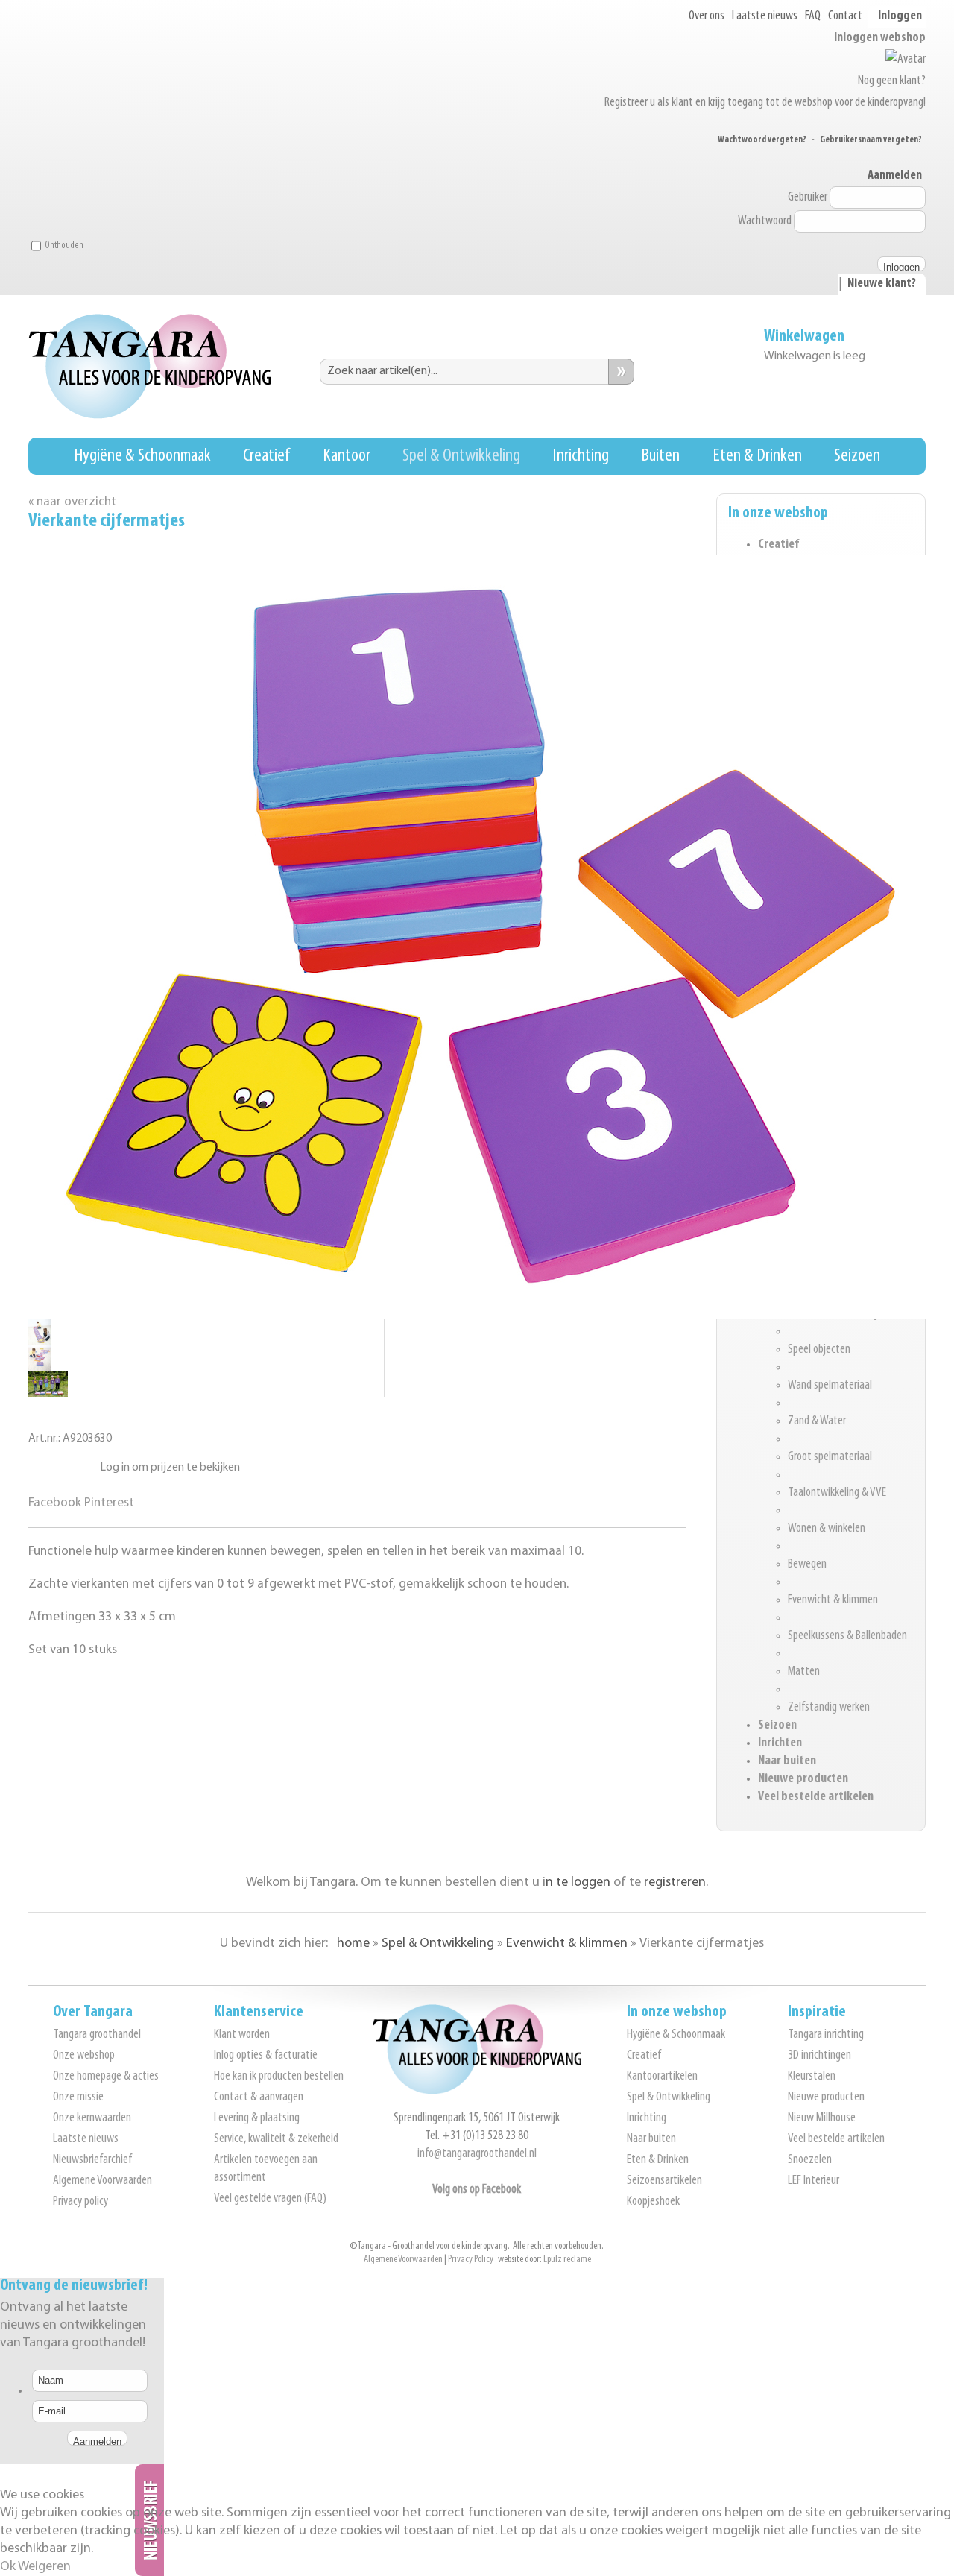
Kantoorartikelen (662, 2077)
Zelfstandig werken (829, 1708)
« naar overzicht (72, 502)
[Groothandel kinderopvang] (477, 2092)
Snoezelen (810, 2160)
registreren (675, 1883)
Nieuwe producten (803, 1779)
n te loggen (578, 1883)
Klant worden (242, 2035)
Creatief (266, 456)
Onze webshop (84, 2056)
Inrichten (780, 1743)
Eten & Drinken (757, 456)
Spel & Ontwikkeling (461, 456)
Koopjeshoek (653, 2202)
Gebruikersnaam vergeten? (871, 140)
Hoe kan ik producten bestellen (279, 2077)
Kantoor (347, 456)
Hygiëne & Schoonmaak (142, 456)
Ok (8, 2567)
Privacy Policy (471, 2260)
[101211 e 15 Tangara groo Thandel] (39, 1341)
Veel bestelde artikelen (816, 1797)
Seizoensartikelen (664, 2181)
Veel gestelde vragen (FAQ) (270, 2199)
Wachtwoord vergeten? (762, 140)
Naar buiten (787, 1761)
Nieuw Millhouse (822, 2118)
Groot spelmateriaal (830, 1457)
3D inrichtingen (819, 2056)
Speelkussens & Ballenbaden (847, 1636)
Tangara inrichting (826, 2035)
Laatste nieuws (765, 16)
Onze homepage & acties (106, 2077)
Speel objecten (819, 1350)
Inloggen (900, 16)
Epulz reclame (567, 2260)
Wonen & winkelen (827, 1529)
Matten (804, 1672)
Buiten (660, 456)
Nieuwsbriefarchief (92, 2160)
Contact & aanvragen (259, 2097)
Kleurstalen (812, 2077)
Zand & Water (817, 1421)
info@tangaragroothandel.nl (477, 2154)
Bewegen (807, 1565)
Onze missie (78, 2097)
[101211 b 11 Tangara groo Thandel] (48, 1393)
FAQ (813, 16)
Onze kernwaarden (92, 2118)
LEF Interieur (814, 2181)
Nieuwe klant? (882, 284)
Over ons (707, 16)
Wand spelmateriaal (830, 1386)
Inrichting (581, 456)
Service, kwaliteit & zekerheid (276, 2139)
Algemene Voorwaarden (102, 2181)
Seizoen (857, 456)
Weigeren (44, 2567)
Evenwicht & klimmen (833, 1600)
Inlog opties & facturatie (266, 2056)
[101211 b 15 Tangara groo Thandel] (40, 1367)
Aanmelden (895, 176)
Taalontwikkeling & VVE (837, 1493)
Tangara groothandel (97, 2035)
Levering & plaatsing (257, 2118)
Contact (845, 16)
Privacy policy (80, 2202)
